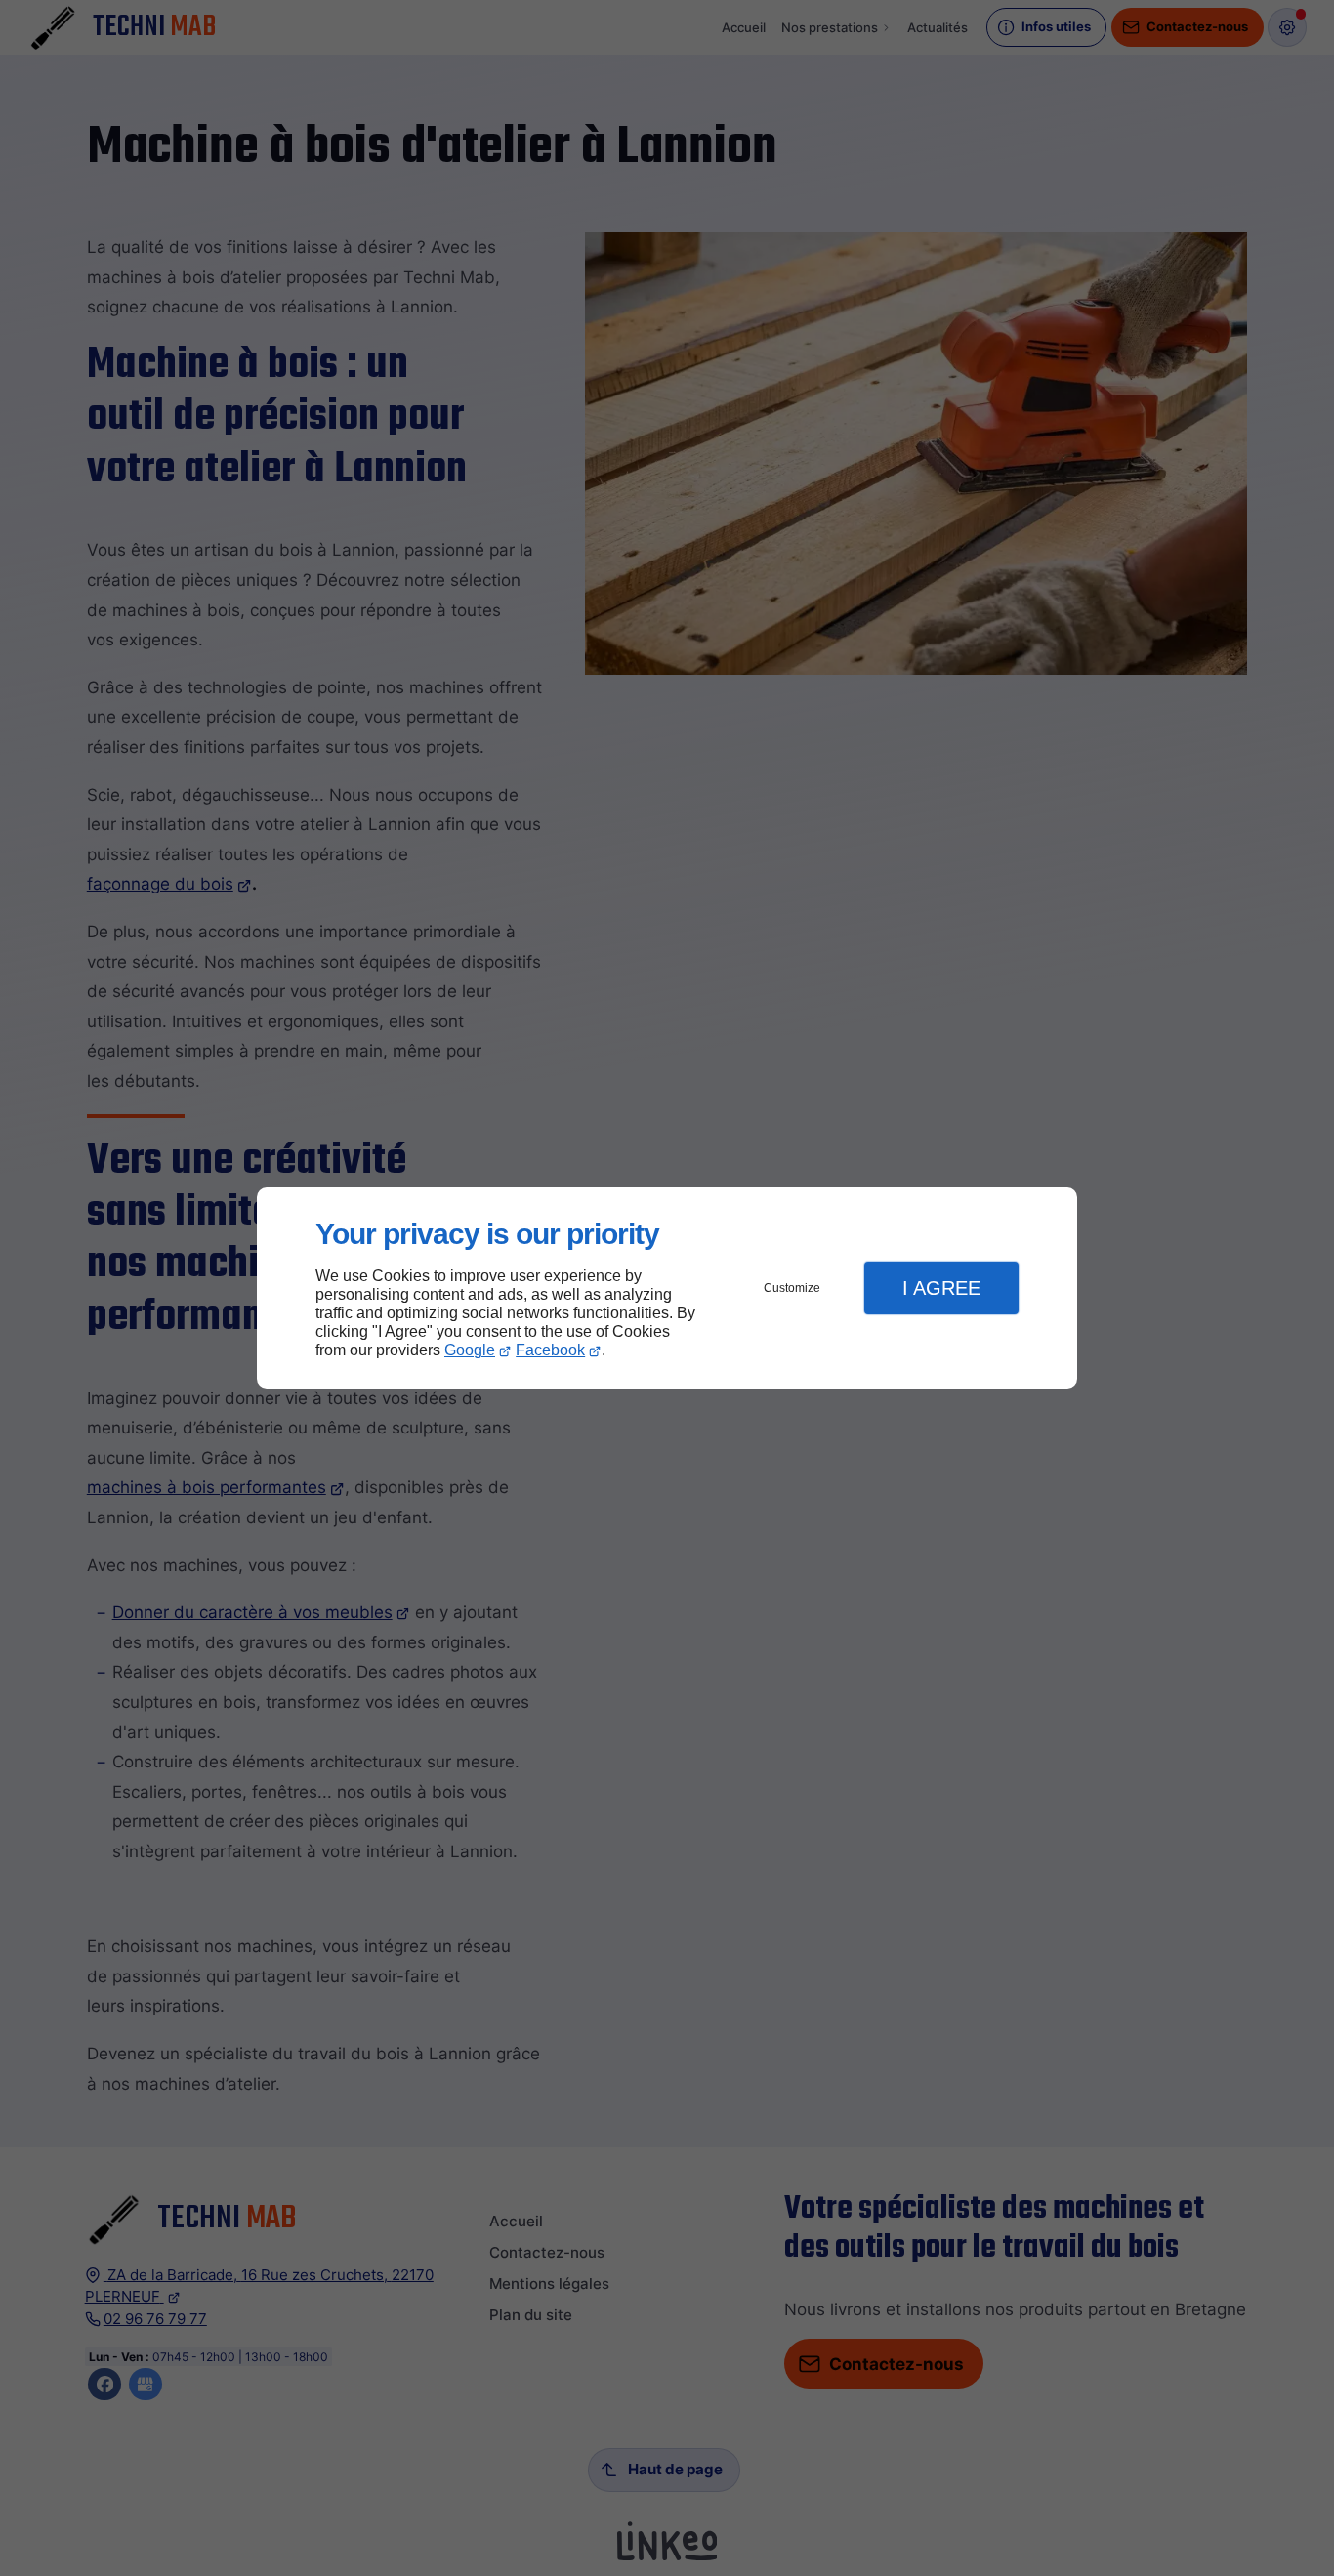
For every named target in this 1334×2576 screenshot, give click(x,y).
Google (470, 1350)
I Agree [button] (941, 1288)
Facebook (550, 1350)
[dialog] (667, 1288)
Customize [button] (792, 1288)
